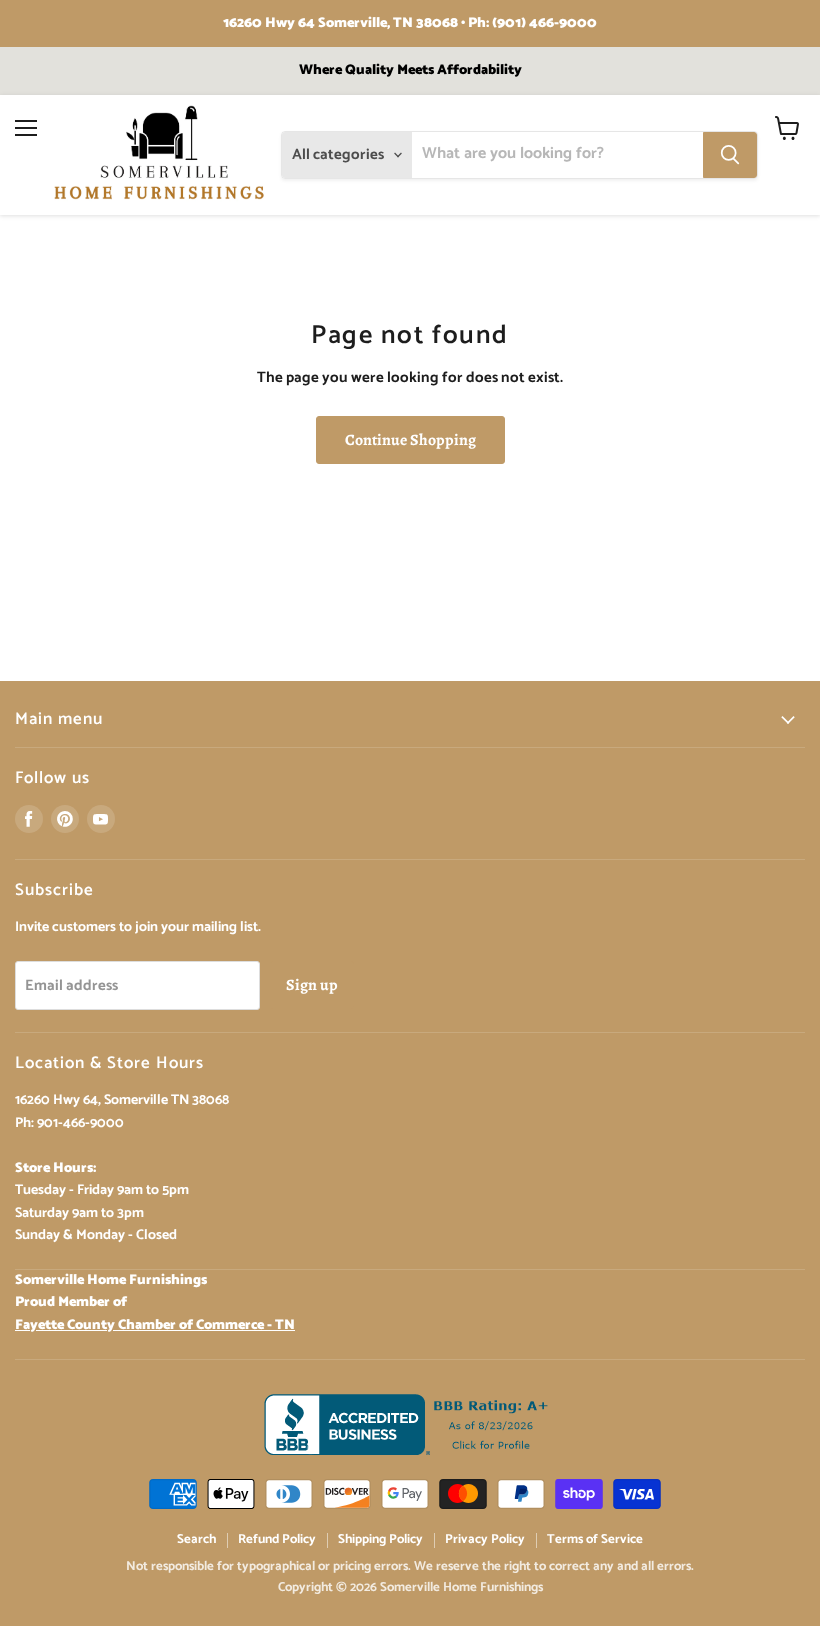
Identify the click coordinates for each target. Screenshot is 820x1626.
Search (196, 1539)
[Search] (730, 155)
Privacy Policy (485, 1539)
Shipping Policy (380, 1539)
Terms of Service (595, 1539)
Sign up (312, 984)
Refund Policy (277, 1539)
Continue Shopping (410, 439)
